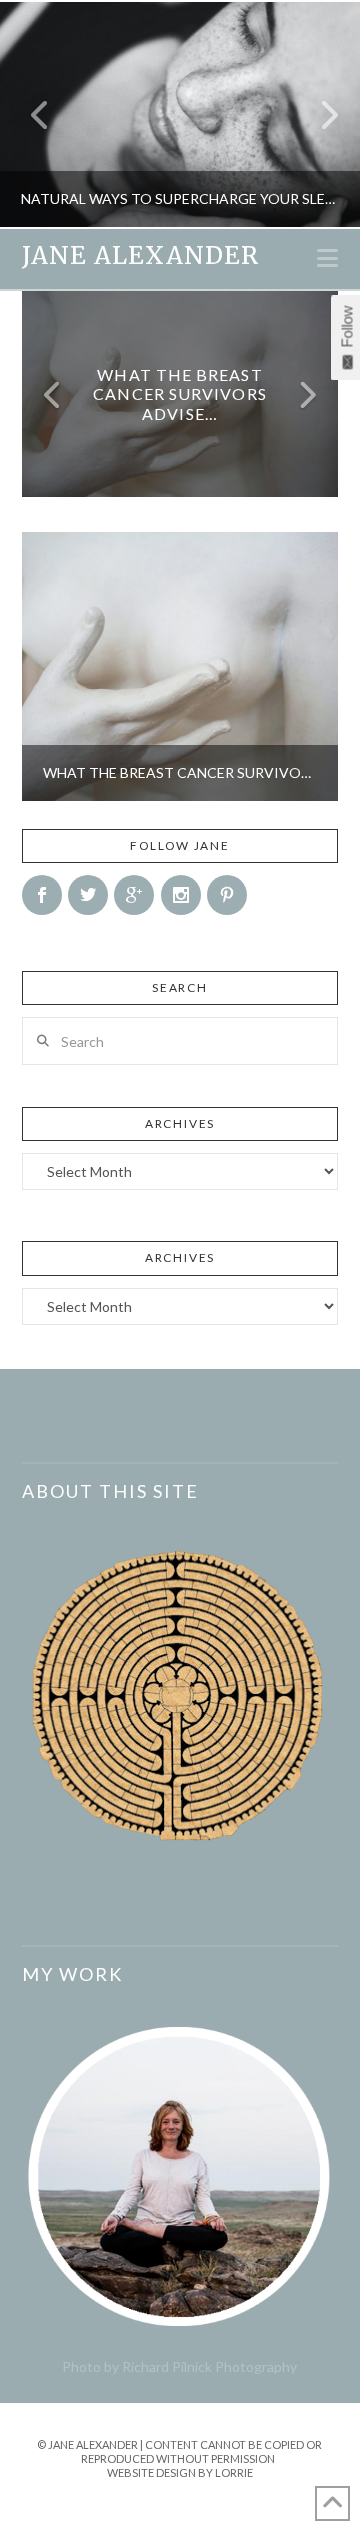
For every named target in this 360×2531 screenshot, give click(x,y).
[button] (327, 258)
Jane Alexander (140, 256)
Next (317, 114)
